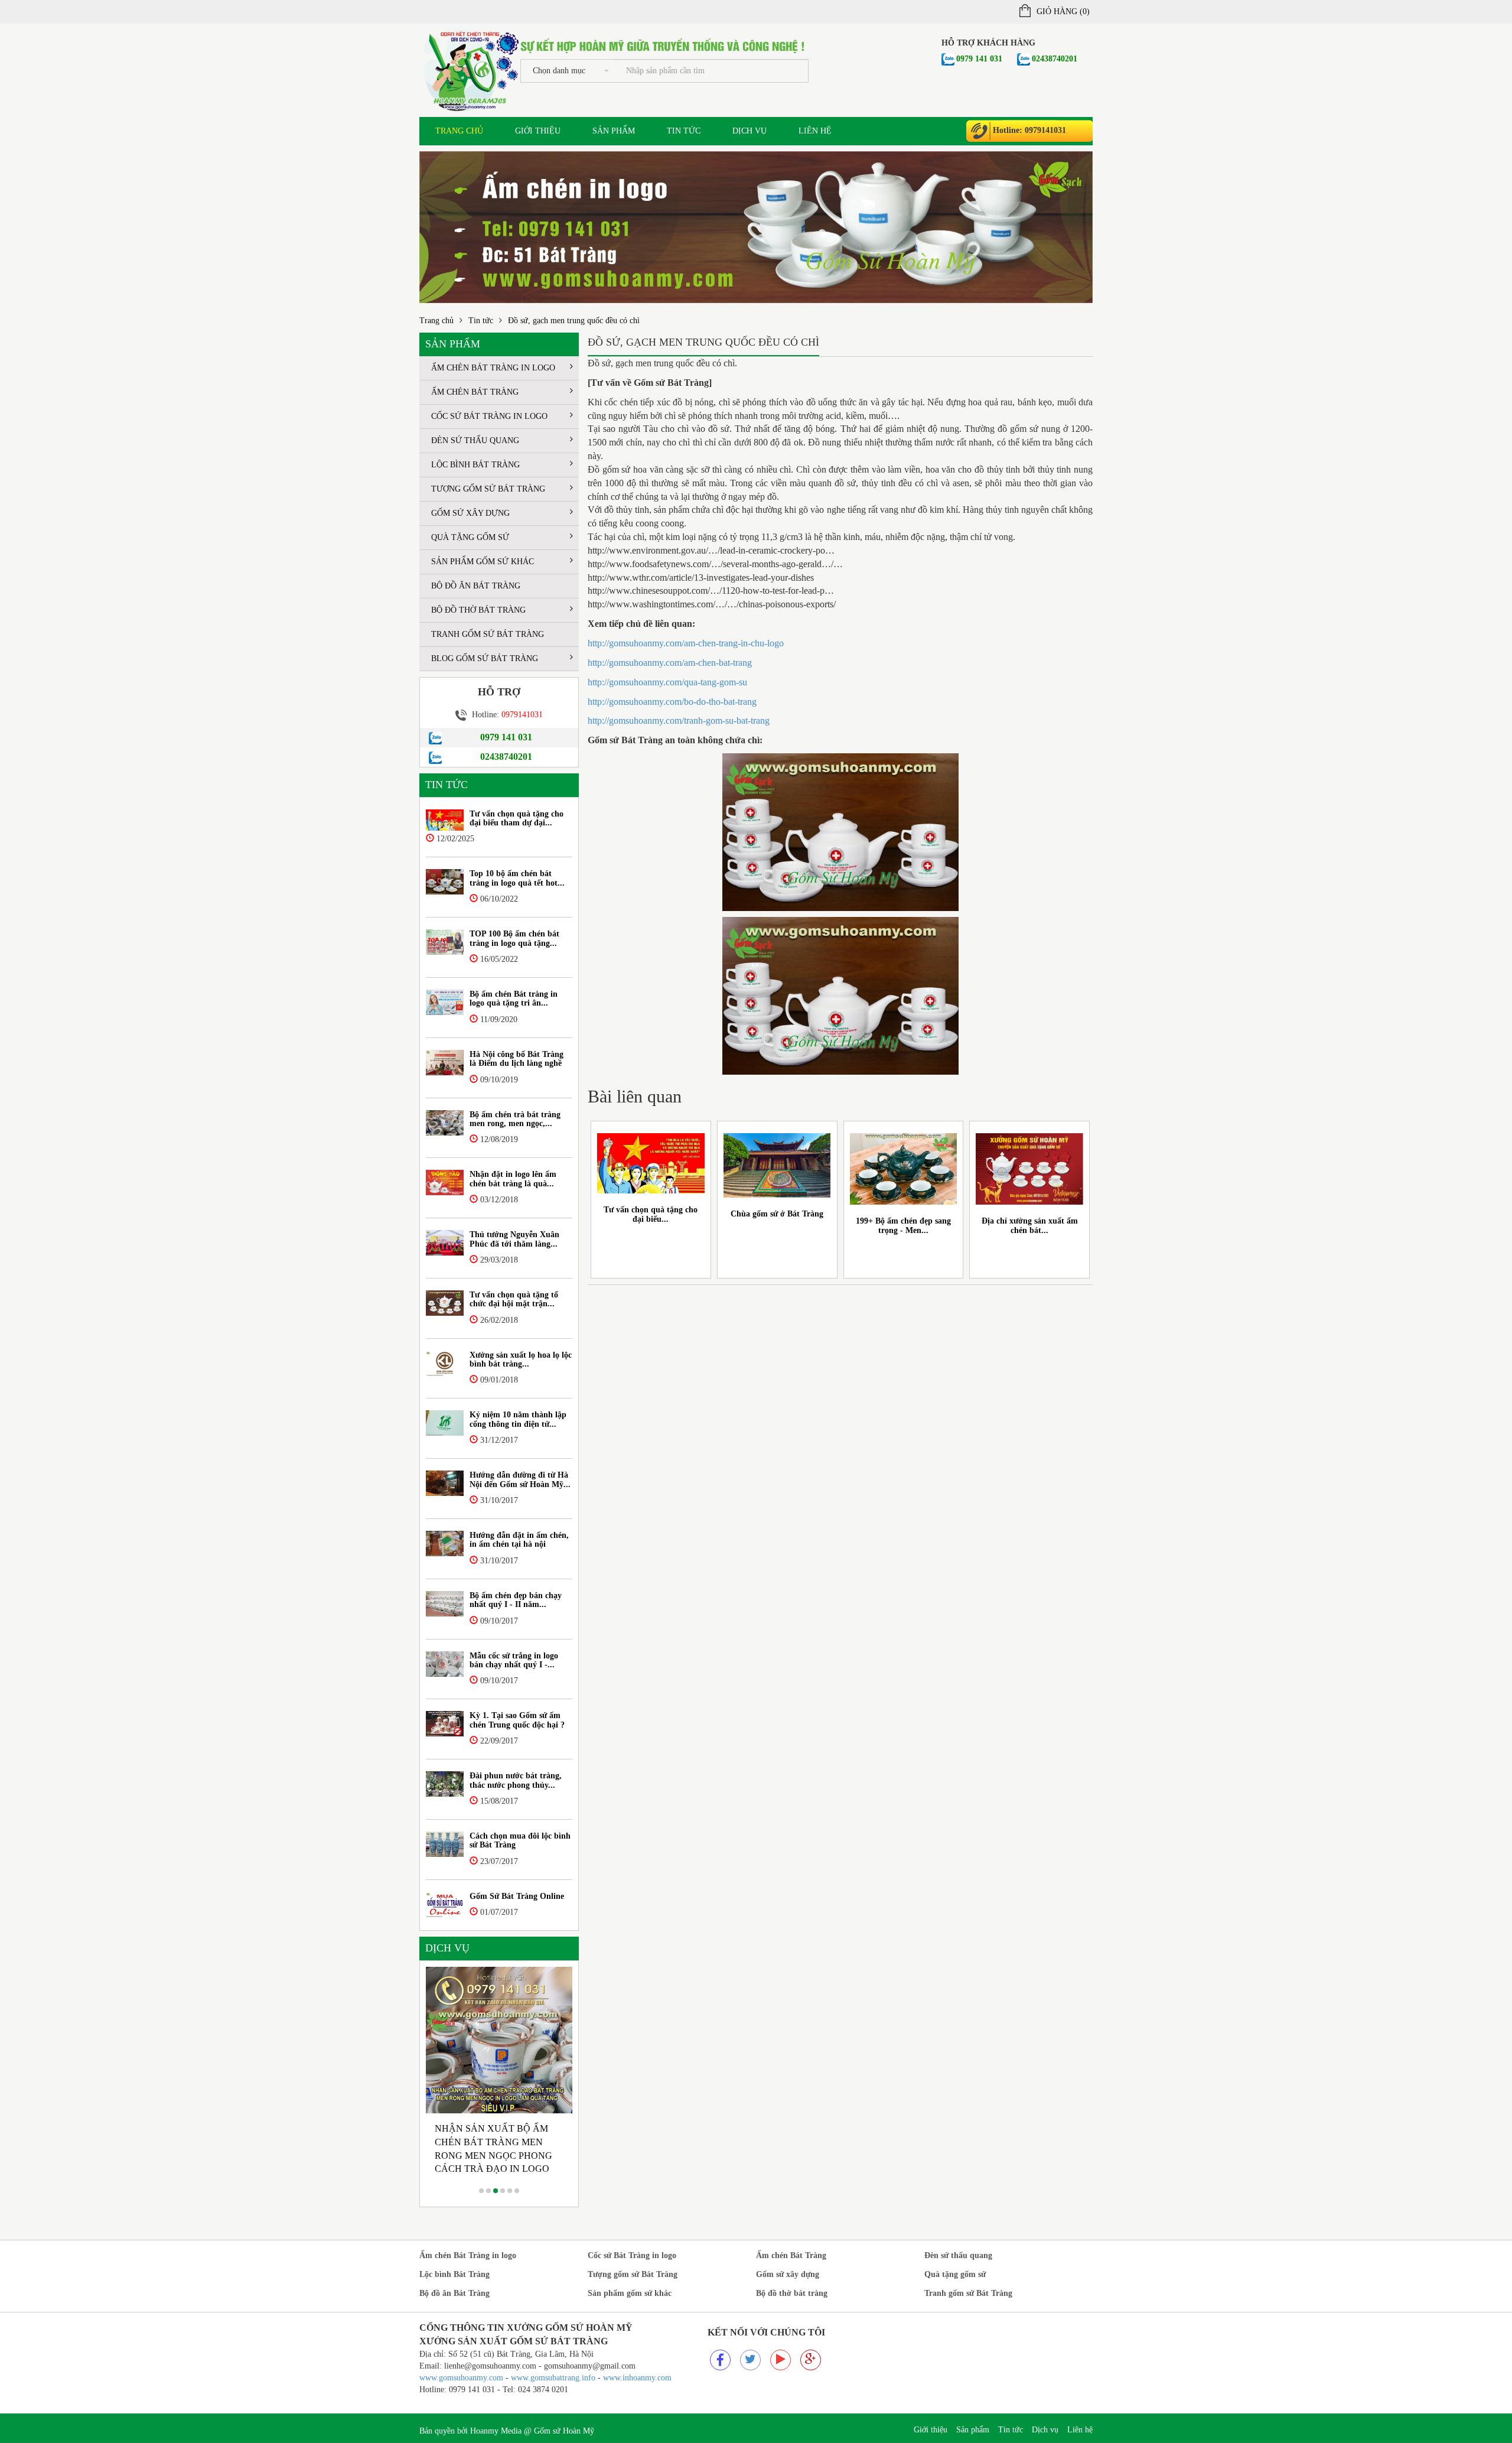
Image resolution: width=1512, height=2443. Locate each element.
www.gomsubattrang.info (554, 2378)
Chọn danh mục (559, 71)
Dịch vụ (750, 131)
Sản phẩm (614, 131)
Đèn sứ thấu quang (475, 440)
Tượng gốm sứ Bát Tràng (488, 489)
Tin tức (684, 131)
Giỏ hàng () (1063, 12)
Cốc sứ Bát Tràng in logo (489, 416)
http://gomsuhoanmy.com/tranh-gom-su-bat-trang (679, 720)
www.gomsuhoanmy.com (461, 2378)
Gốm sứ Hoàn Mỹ (564, 2431)
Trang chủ (459, 131)
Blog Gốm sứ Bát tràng (485, 658)
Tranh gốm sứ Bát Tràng (488, 634)
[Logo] (470, 69)
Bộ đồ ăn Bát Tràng (476, 586)
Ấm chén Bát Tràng (475, 392)
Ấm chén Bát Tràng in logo (493, 368)
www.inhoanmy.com (637, 2378)
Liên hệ (815, 131)
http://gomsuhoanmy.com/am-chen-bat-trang (670, 663)
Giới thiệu (538, 131)
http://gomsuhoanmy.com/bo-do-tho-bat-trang (672, 702)
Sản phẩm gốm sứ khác (483, 562)
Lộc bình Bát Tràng (475, 465)
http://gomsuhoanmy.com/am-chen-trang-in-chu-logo (686, 643)
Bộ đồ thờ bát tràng (478, 610)
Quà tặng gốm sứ (470, 537)
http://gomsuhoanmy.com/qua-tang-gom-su (667, 682)
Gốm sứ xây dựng (470, 513)
